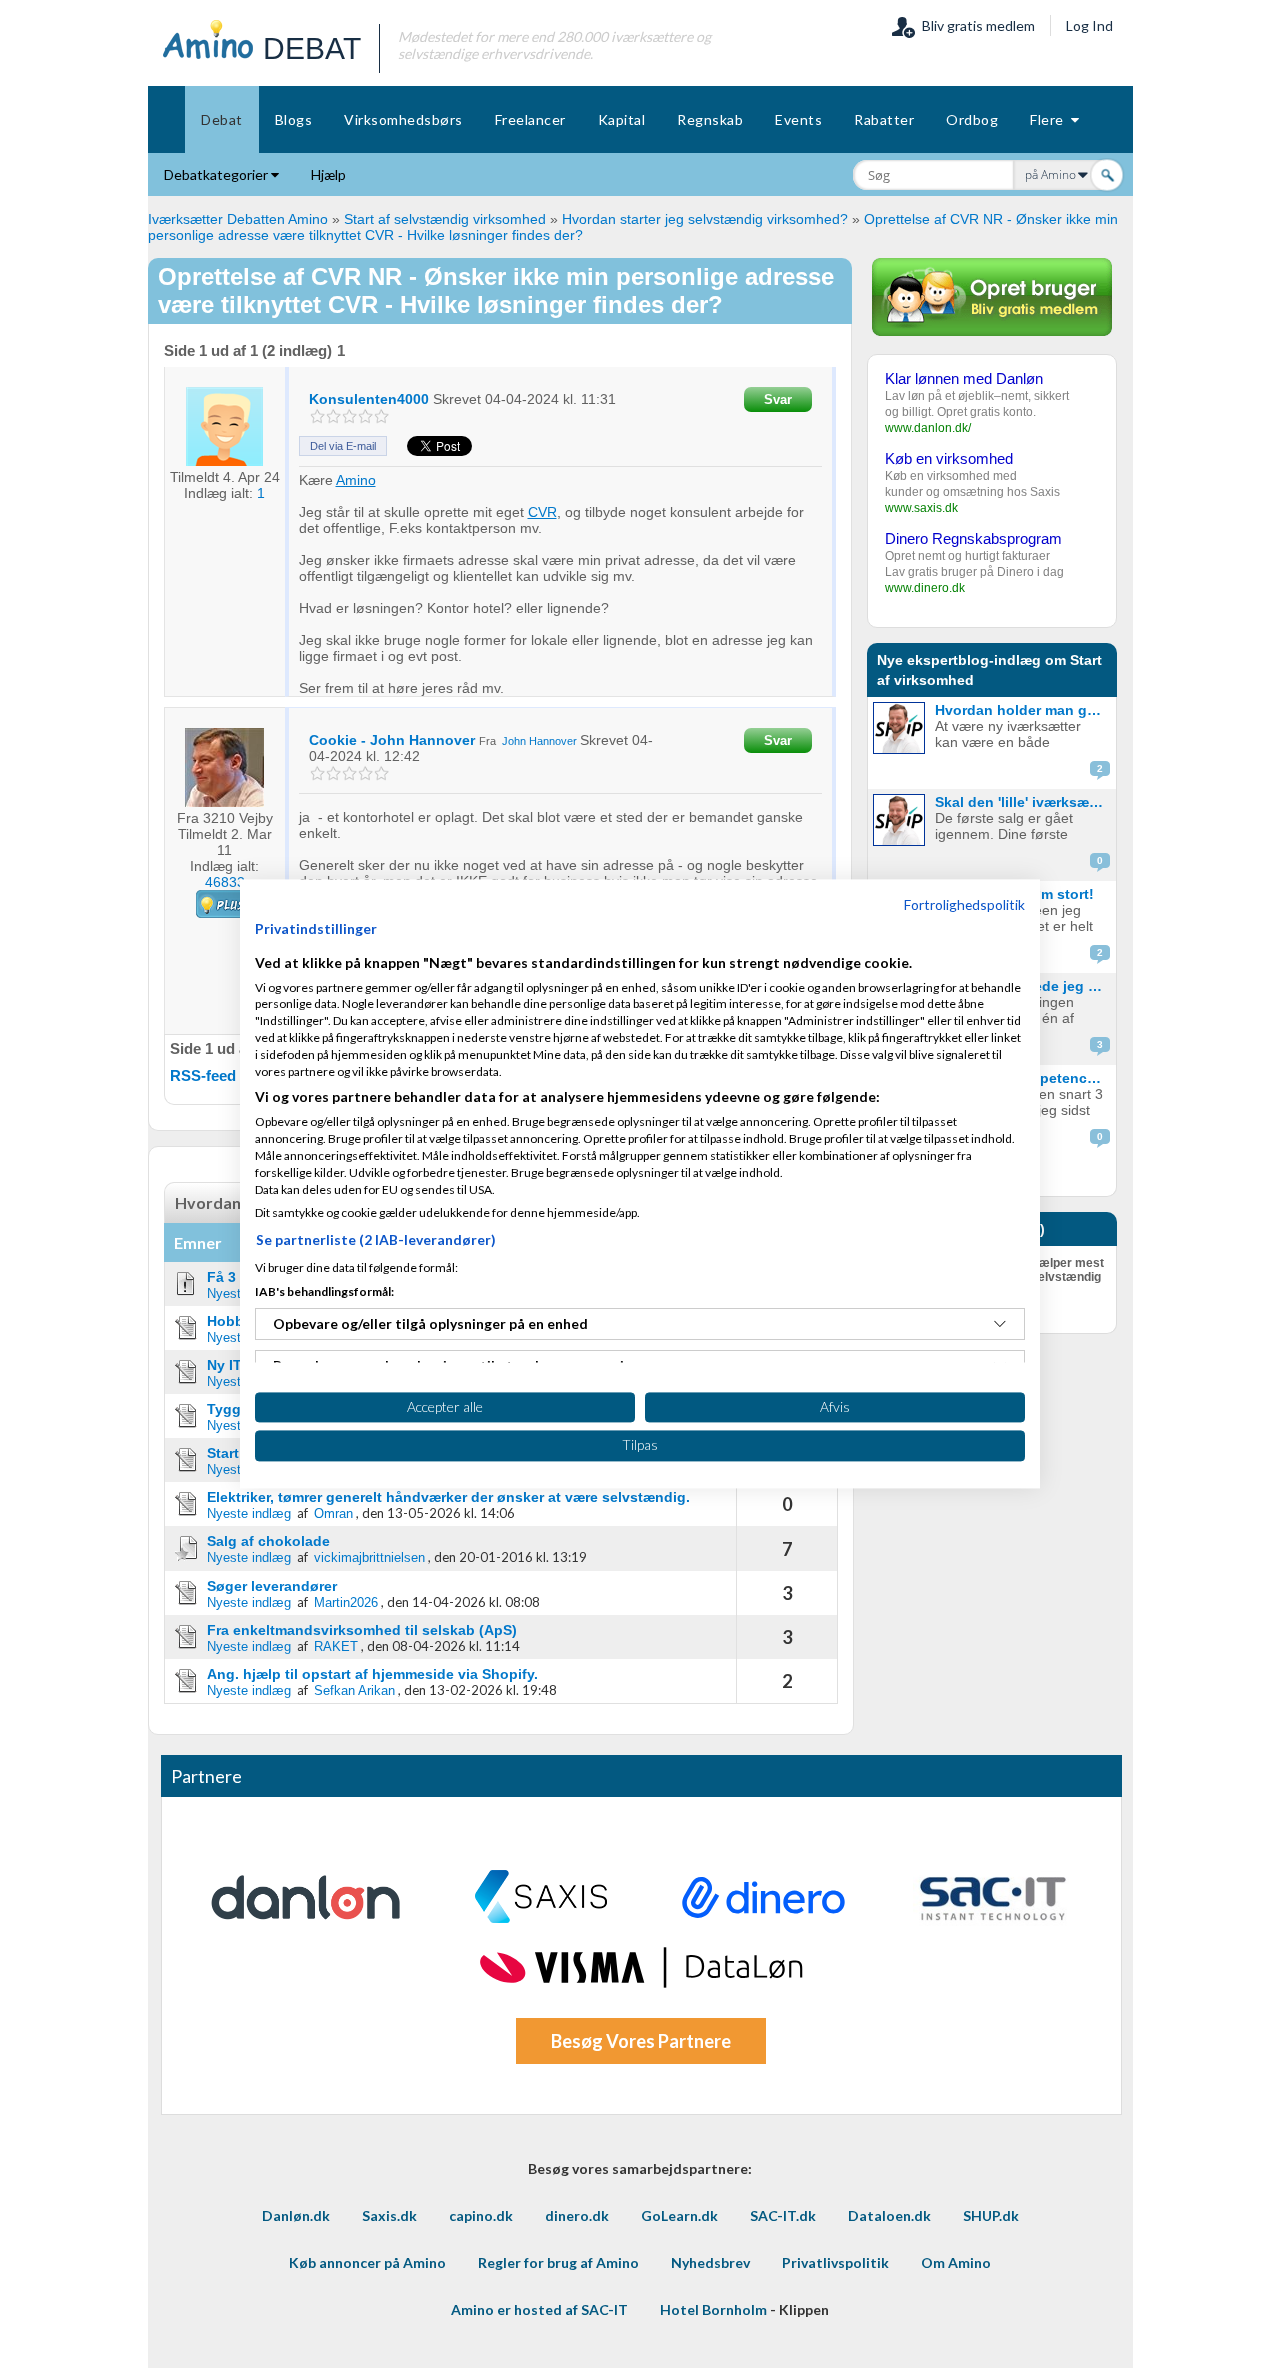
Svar (778, 399)
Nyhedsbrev (710, 2262)
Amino (356, 480)
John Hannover (539, 741)
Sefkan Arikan (354, 1690)
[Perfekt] (381, 416)
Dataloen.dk (889, 2215)
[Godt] (365, 416)
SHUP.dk (991, 2215)
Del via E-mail (343, 446)
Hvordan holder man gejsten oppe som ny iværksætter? (1023, 710)
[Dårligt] (317, 416)
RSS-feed (203, 1075)
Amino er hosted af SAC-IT (539, 2309)
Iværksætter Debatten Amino (238, 219)
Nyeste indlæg (249, 1513)
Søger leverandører (272, 1586)
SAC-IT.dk (783, 2215)
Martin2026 (346, 1602)
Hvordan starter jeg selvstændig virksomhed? (705, 219)
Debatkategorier (217, 174)
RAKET (336, 1646)
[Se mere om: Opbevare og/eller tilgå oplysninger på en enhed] (1000, 1324)
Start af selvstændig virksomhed (445, 219)
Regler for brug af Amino (558, 2262)
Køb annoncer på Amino (367, 2262)
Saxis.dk (389, 2215)
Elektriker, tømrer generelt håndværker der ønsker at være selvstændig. (448, 1497)
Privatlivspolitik (835, 2262)
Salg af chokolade (268, 1541)
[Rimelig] (333, 416)
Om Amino (956, 2262)
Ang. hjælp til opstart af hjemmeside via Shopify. (372, 1674)
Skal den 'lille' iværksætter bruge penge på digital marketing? (1023, 802)
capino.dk (481, 2215)
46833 (225, 882)
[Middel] (349, 416)
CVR (542, 512)
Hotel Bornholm (713, 2309)
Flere (1050, 119)
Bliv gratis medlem (975, 25)
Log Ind (1089, 25)
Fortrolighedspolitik (964, 904)
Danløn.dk (296, 2215)
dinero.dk (577, 2215)
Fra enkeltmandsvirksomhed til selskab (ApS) (362, 1630)
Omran (333, 1513)
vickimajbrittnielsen (369, 1557)
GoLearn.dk (679, 2215)
